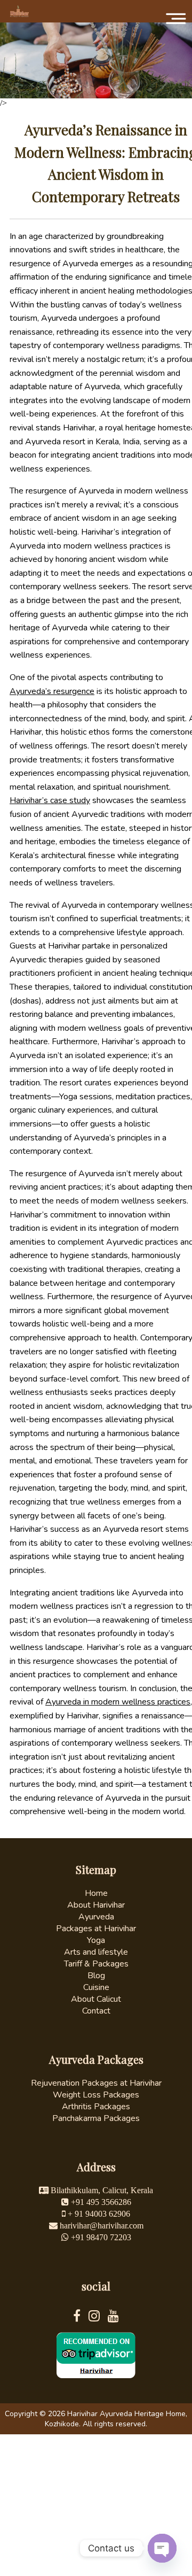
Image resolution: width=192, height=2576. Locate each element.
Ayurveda (96, 1917)
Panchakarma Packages (96, 2118)
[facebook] (81, 2318)
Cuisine (96, 1987)
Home (96, 1893)
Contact (96, 2011)
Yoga (96, 1940)
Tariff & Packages (96, 1964)
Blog (96, 1976)
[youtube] (113, 2318)
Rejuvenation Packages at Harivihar (96, 2083)
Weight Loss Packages (96, 2095)
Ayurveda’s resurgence (52, 691)
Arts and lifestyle (96, 1952)
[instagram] (98, 2318)
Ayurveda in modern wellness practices (118, 1702)
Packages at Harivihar (96, 1929)
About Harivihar (96, 1905)
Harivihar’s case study (50, 800)
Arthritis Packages (96, 2107)
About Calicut (96, 1999)
